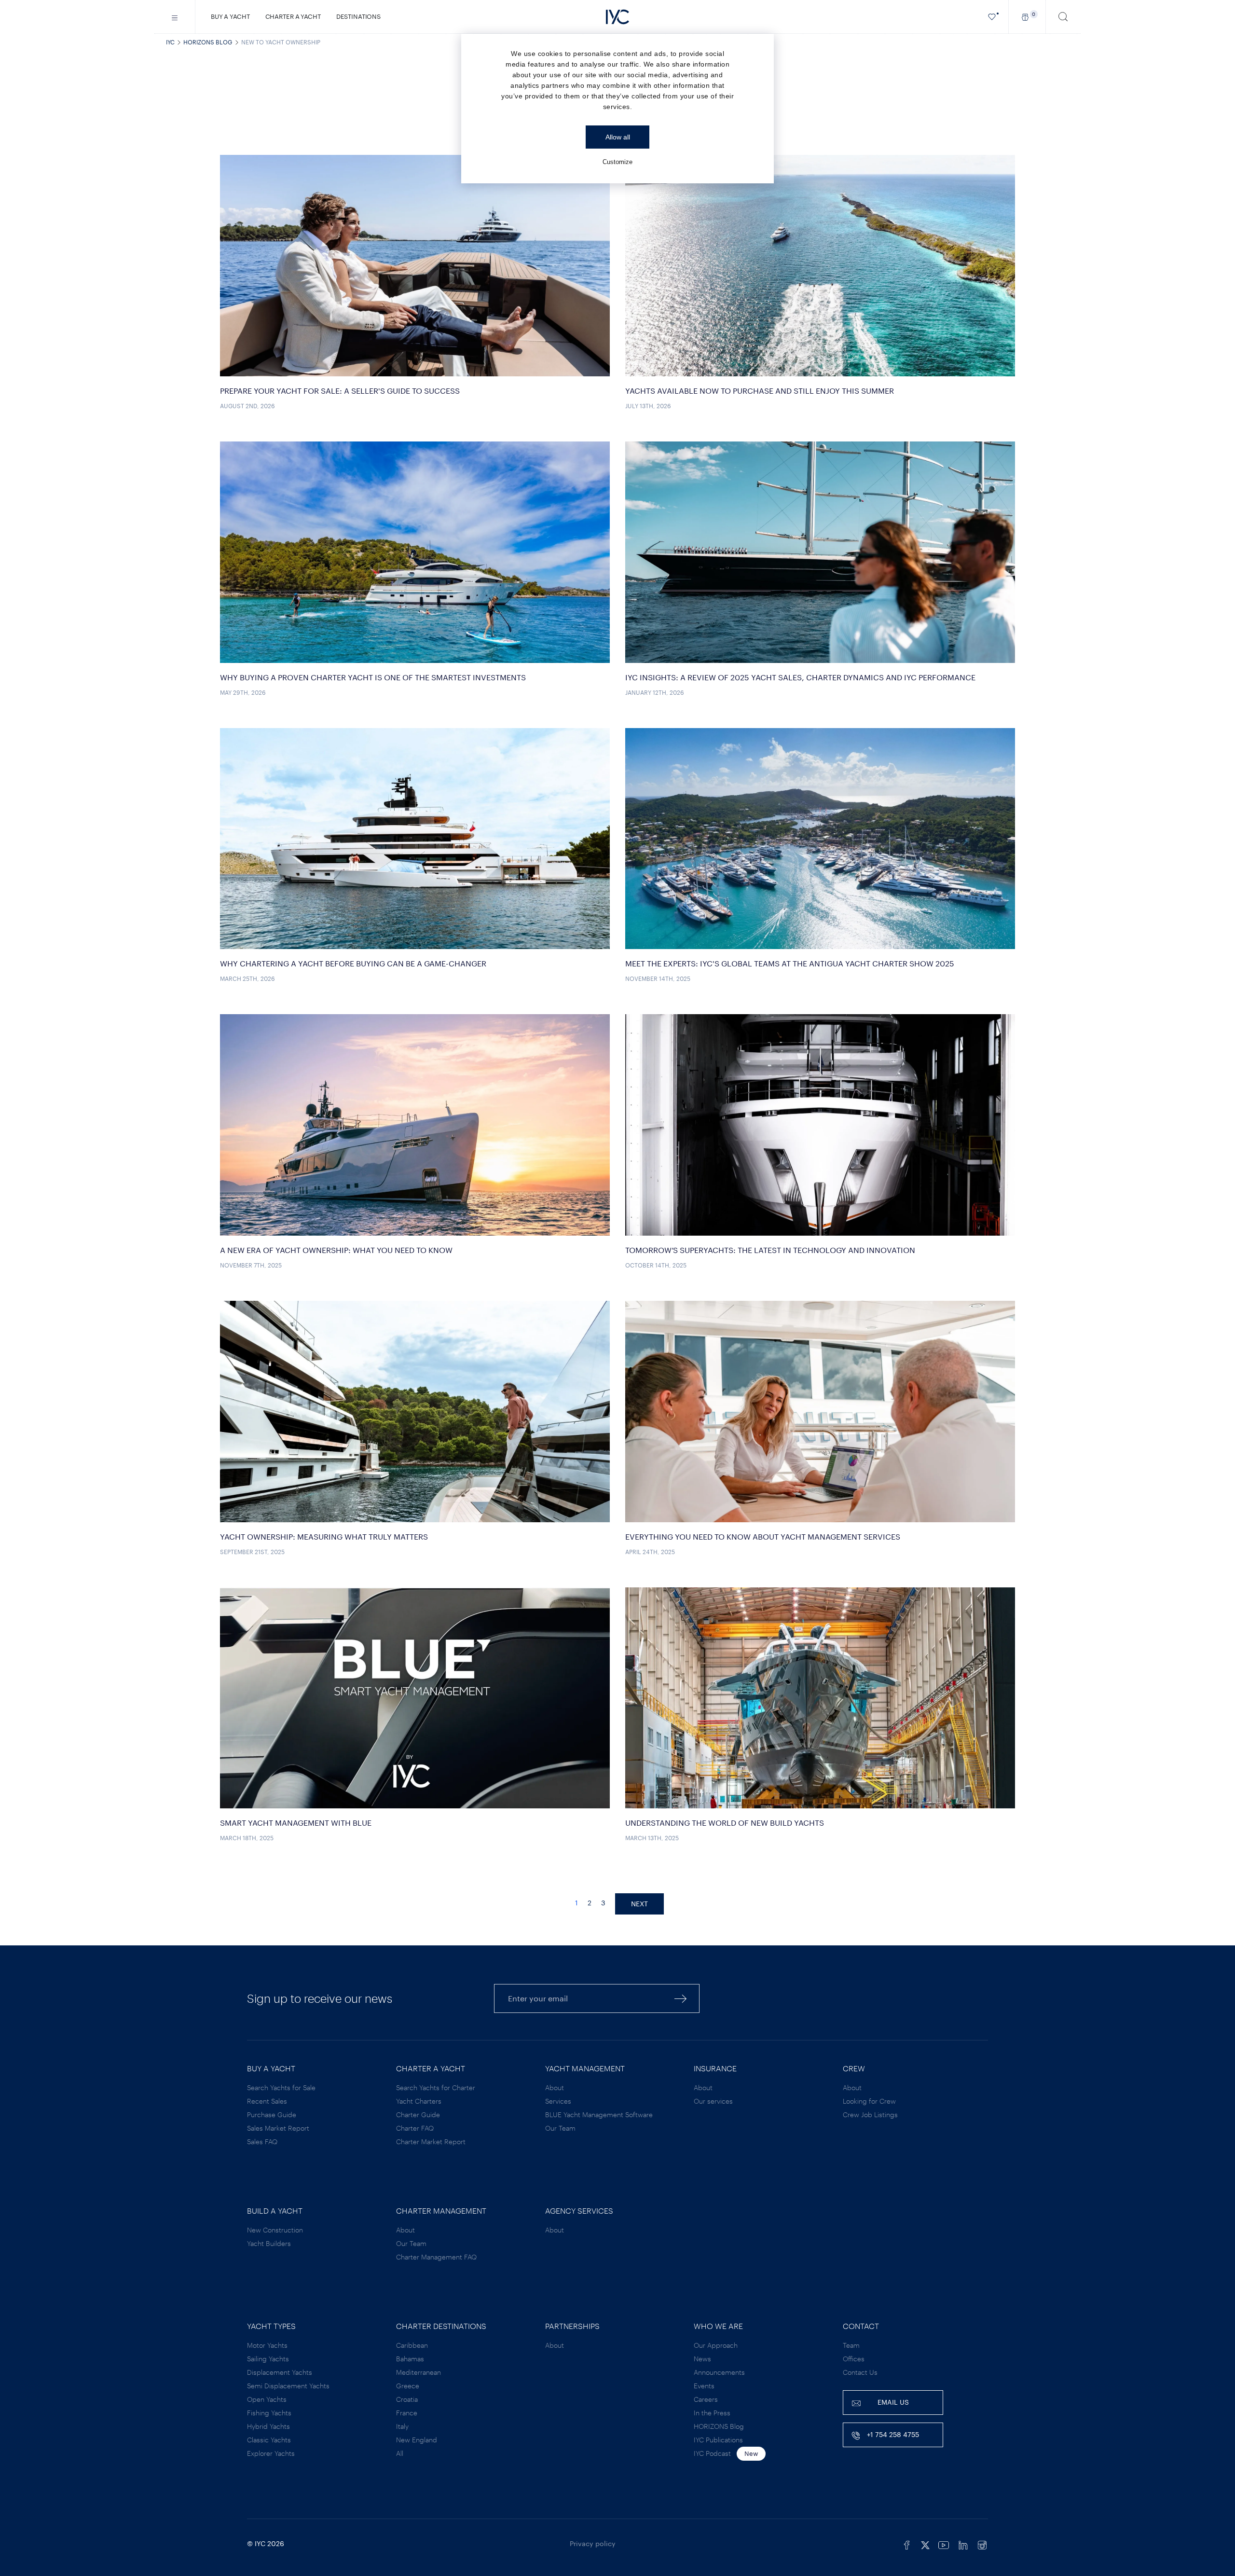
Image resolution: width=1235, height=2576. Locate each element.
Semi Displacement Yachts (288, 2386)
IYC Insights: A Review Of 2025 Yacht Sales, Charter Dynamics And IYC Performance (800, 677)
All (400, 2453)
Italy (402, 2426)
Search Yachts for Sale (281, 2087)
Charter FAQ (415, 2128)
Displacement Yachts (280, 2372)
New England (417, 2440)
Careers (706, 2399)
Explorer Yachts (271, 2453)
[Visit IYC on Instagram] (982, 2544)
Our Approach (716, 2345)
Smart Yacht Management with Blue (296, 1823)
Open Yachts (267, 2399)
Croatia (407, 2399)
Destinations (358, 16)
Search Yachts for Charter (436, 2087)
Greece (408, 2386)
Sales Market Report (278, 2128)
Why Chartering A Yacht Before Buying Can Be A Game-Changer (353, 963)
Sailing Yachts (268, 2359)
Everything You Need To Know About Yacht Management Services (763, 1536)
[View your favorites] (992, 17)
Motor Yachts (267, 2345)
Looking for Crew (869, 2101)
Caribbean (412, 2345)
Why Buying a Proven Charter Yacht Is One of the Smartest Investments (373, 677)
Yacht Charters (419, 2101)
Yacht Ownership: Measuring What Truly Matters (324, 1536)
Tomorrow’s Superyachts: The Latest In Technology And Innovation (770, 1250)
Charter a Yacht (293, 16)
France (407, 2413)
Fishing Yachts (269, 2413)
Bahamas (410, 2359)
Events (704, 2386)
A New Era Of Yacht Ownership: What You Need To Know (336, 1250)
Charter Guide (418, 2115)
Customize (617, 162)
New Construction (275, 2230)
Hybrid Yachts (268, 2426)
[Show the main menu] (175, 17)
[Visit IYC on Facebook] (907, 2544)
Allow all (618, 137)
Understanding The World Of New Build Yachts (725, 1823)
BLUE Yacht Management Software (599, 2115)
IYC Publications (718, 2440)
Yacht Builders (269, 2243)
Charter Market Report (431, 2142)
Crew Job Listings (870, 2115)
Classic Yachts (269, 2440)
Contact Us (860, 2372)
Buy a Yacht (230, 16)
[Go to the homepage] (617, 17)
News (702, 2359)
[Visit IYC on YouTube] (944, 2544)
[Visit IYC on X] (925, 2544)
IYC (170, 42)
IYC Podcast (712, 2453)
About (555, 2087)
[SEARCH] (1063, 17)
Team (851, 2345)
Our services (713, 2101)
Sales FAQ (262, 2142)
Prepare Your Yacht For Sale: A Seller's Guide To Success (340, 391)
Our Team (560, 2128)
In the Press (712, 2413)
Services (558, 2101)
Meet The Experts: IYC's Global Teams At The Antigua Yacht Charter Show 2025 (790, 963)
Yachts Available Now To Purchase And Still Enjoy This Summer (760, 391)
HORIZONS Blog (208, 42)
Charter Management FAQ (436, 2257)
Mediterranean (419, 2372)
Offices (854, 2359)
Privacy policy (593, 2543)
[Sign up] (681, 1998)
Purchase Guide (272, 2115)
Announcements (719, 2372)
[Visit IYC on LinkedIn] (963, 2544)
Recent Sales (267, 2101)
